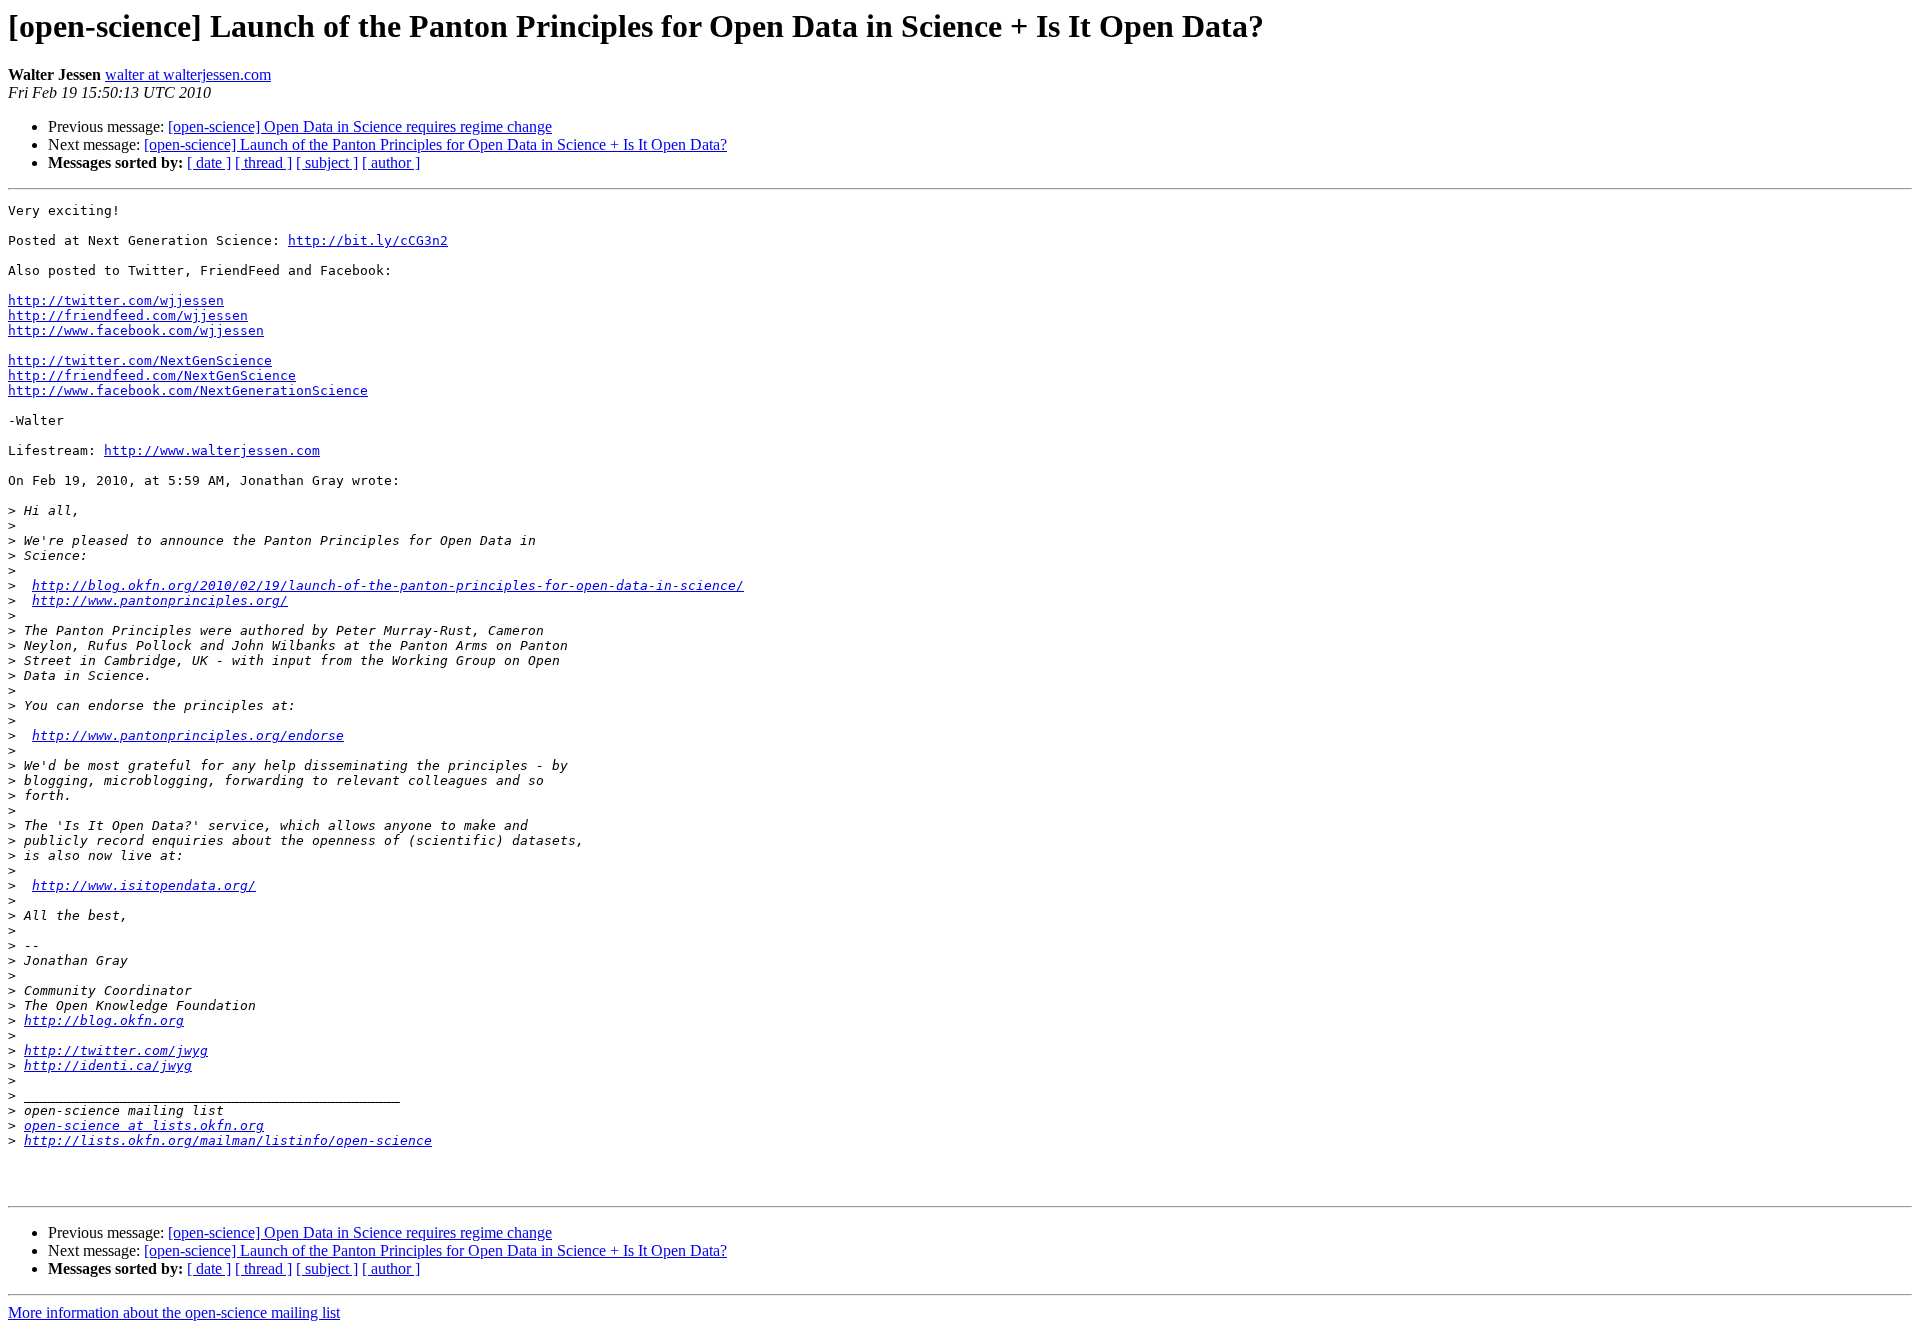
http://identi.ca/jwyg (108, 1065)
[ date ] (209, 162)
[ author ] (391, 162)
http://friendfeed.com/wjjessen (128, 315)
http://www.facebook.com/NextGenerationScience (188, 390)
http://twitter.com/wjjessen (116, 300)
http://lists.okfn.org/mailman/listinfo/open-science (228, 1140)
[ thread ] (263, 162)
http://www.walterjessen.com (212, 450)
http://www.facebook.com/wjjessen (136, 330)
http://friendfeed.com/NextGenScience (152, 375)
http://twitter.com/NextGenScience (140, 360)
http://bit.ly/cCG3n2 (368, 240)
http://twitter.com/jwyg (116, 1050)
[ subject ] (327, 162)
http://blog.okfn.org (104, 1020)
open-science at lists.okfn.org (144, 1125)
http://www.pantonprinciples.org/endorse (188, 735)
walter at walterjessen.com (188, 74)
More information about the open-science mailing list (174, 1312)
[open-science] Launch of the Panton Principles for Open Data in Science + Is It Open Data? (435, 144)
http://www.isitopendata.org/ (144, 885)
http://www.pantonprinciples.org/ (160, 600)
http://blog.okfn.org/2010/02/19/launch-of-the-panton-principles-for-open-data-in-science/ (388, 585)
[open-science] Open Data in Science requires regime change (360, 126)
